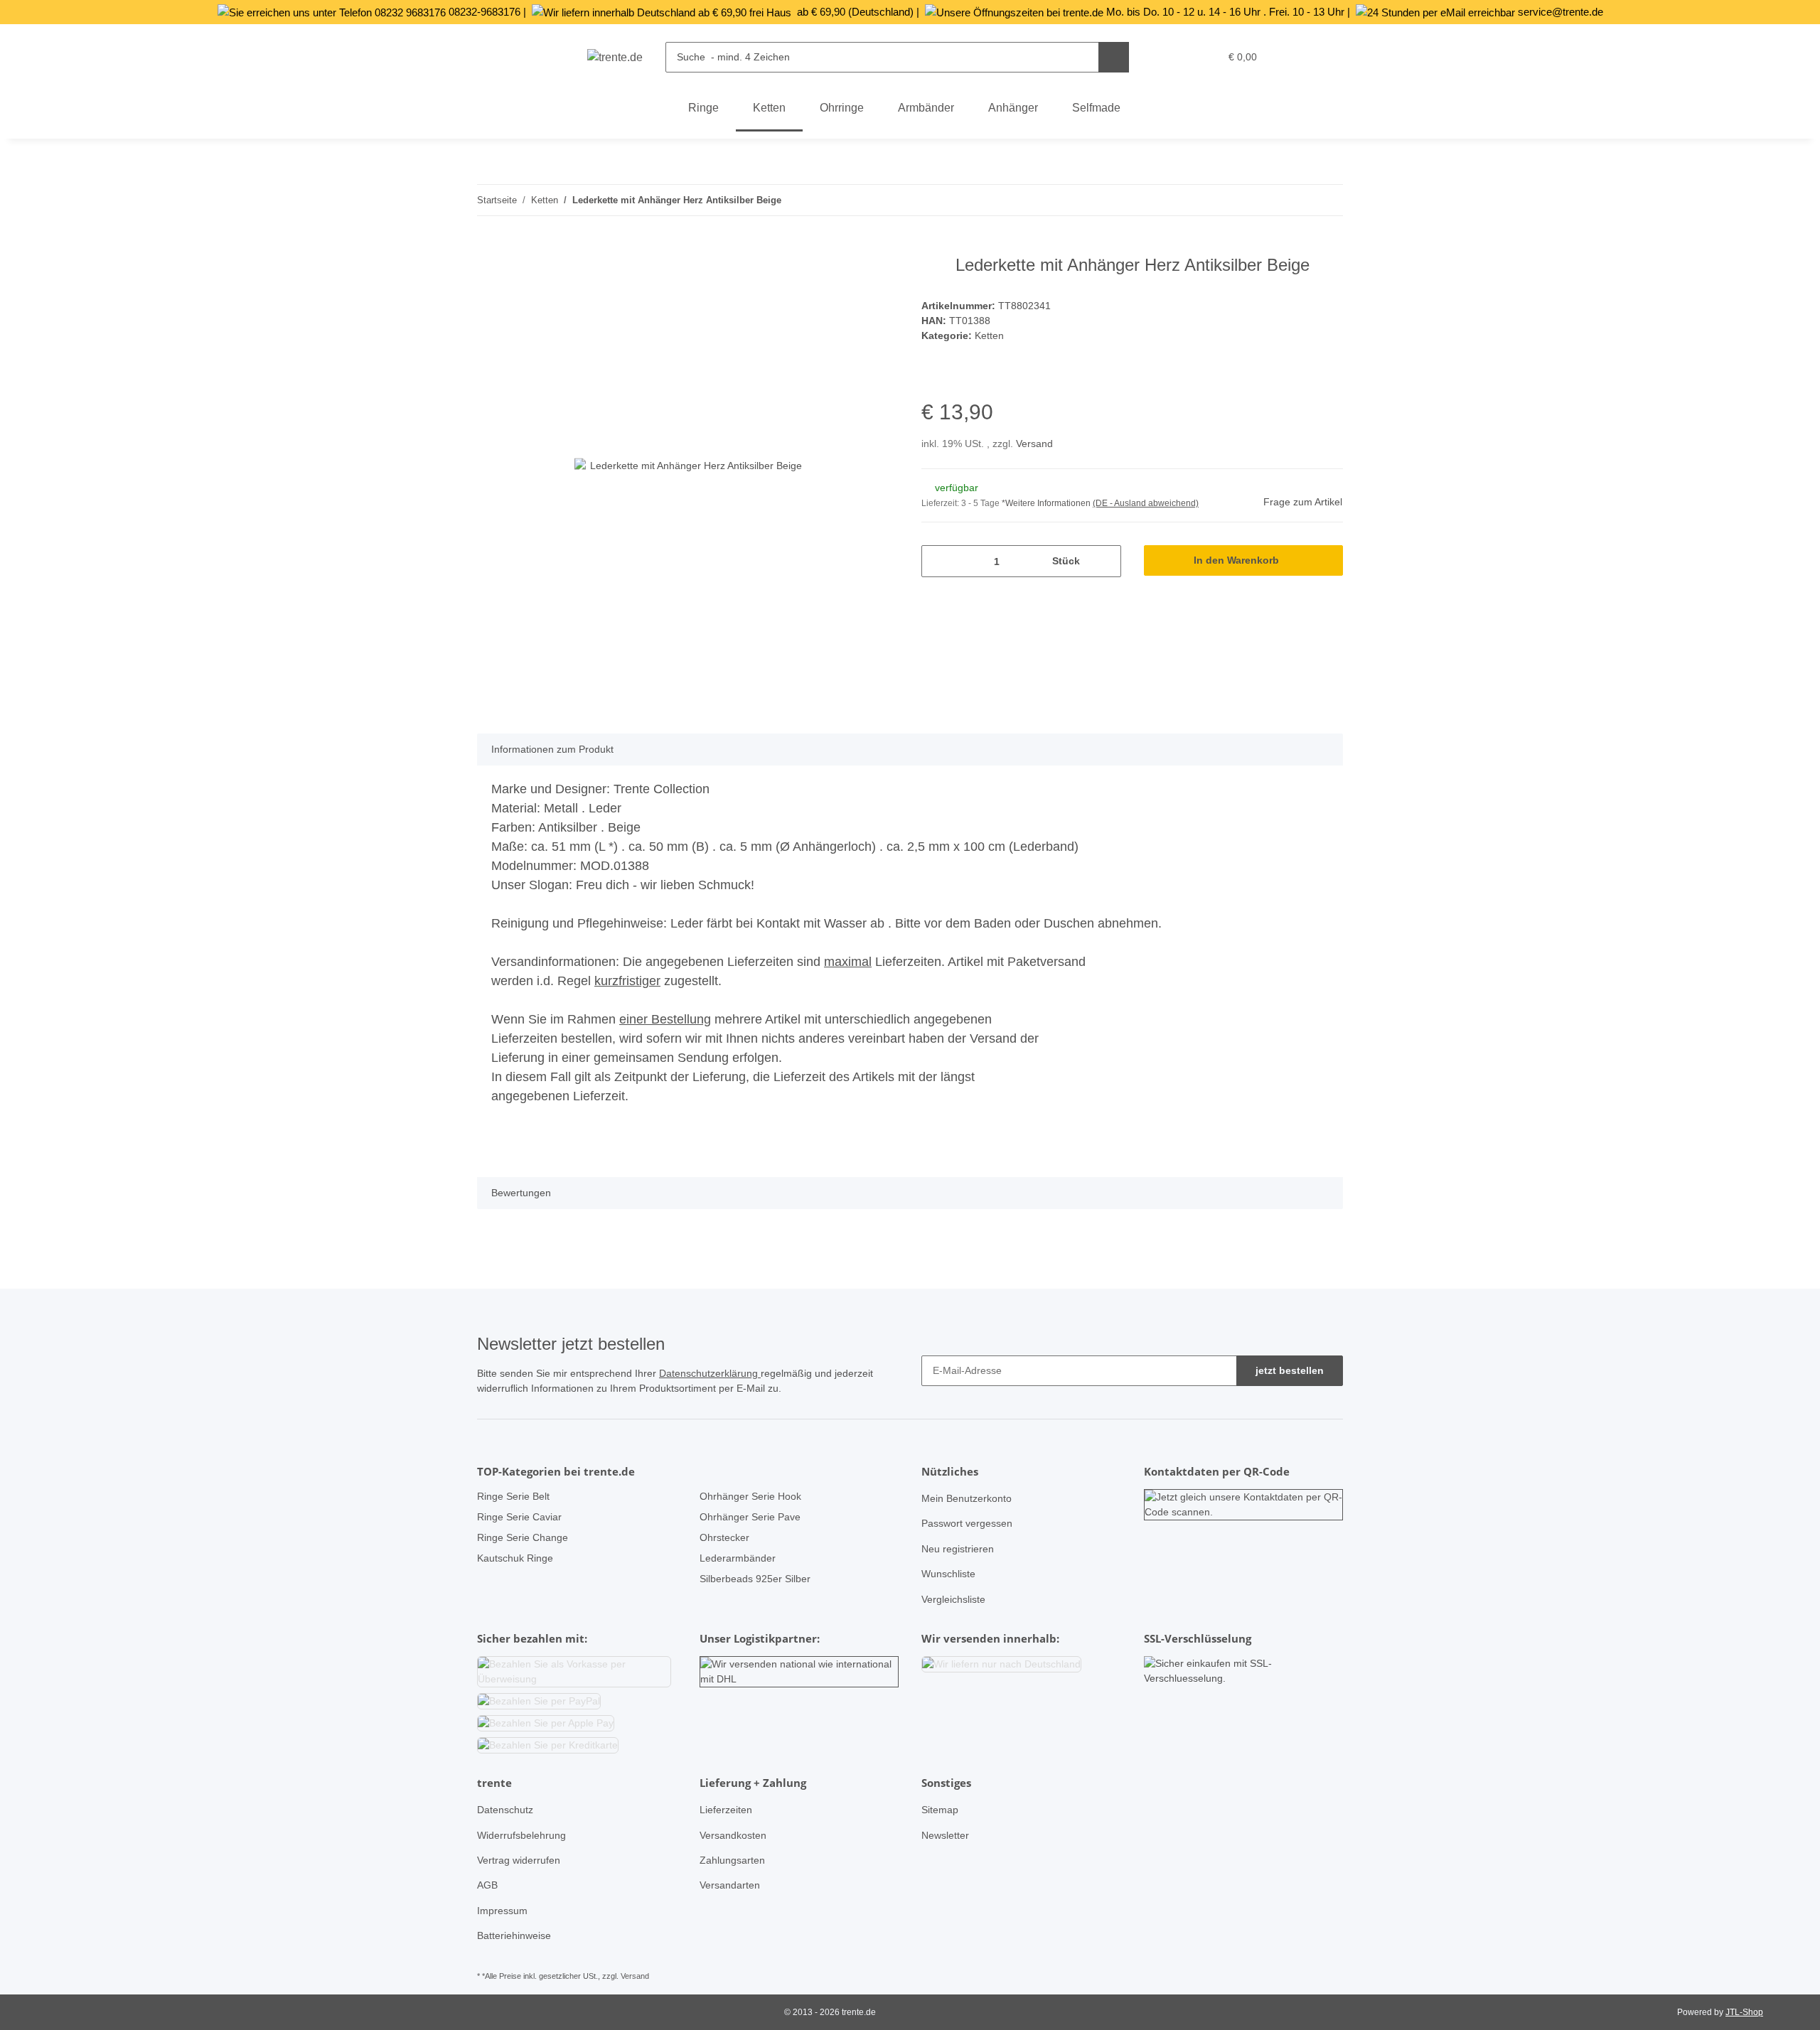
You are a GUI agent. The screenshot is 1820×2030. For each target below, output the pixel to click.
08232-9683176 (485, 12)
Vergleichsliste (953, 1599)
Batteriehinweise (514, 1935)
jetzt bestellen (1290, 1370)
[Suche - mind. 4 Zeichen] (1114, 57)
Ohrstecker (724, 1537)
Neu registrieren (958, 1549)
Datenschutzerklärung (710, 1373)
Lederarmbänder (738, 1558)
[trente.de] (615, 58)
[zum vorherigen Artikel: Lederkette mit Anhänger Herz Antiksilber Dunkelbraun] (1297, 200)
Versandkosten (733, 1835)
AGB (487, 1885)
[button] (1179, 57)
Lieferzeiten (726, 1810)
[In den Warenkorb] (488, 247)
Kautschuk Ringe (515, 1558)
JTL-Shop (1744, 2012)
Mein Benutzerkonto (967, 1498)
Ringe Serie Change (523, 1537)
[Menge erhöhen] (1105, 561)
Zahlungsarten (732, 1860)
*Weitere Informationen (1046, 503)
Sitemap (940, 1810)
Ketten (989, 335)
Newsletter (945, 1835)
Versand (1034, 444)
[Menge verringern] (937, 561)
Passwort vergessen (967, 1523)
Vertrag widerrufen (519, 1860)
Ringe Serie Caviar (519, 1517)
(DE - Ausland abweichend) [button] (1146, 503)
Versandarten (730, 1885)
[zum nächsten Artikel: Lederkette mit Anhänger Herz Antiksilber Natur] (1328, 200)
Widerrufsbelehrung (521, 1835)
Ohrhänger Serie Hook (750, 1496)
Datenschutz (505, 1810)
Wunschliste (948, 1574)
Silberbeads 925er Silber (755, 1579)
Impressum (502, 1911)
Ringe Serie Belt (513, 1496)
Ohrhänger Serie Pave (750, 1517)
